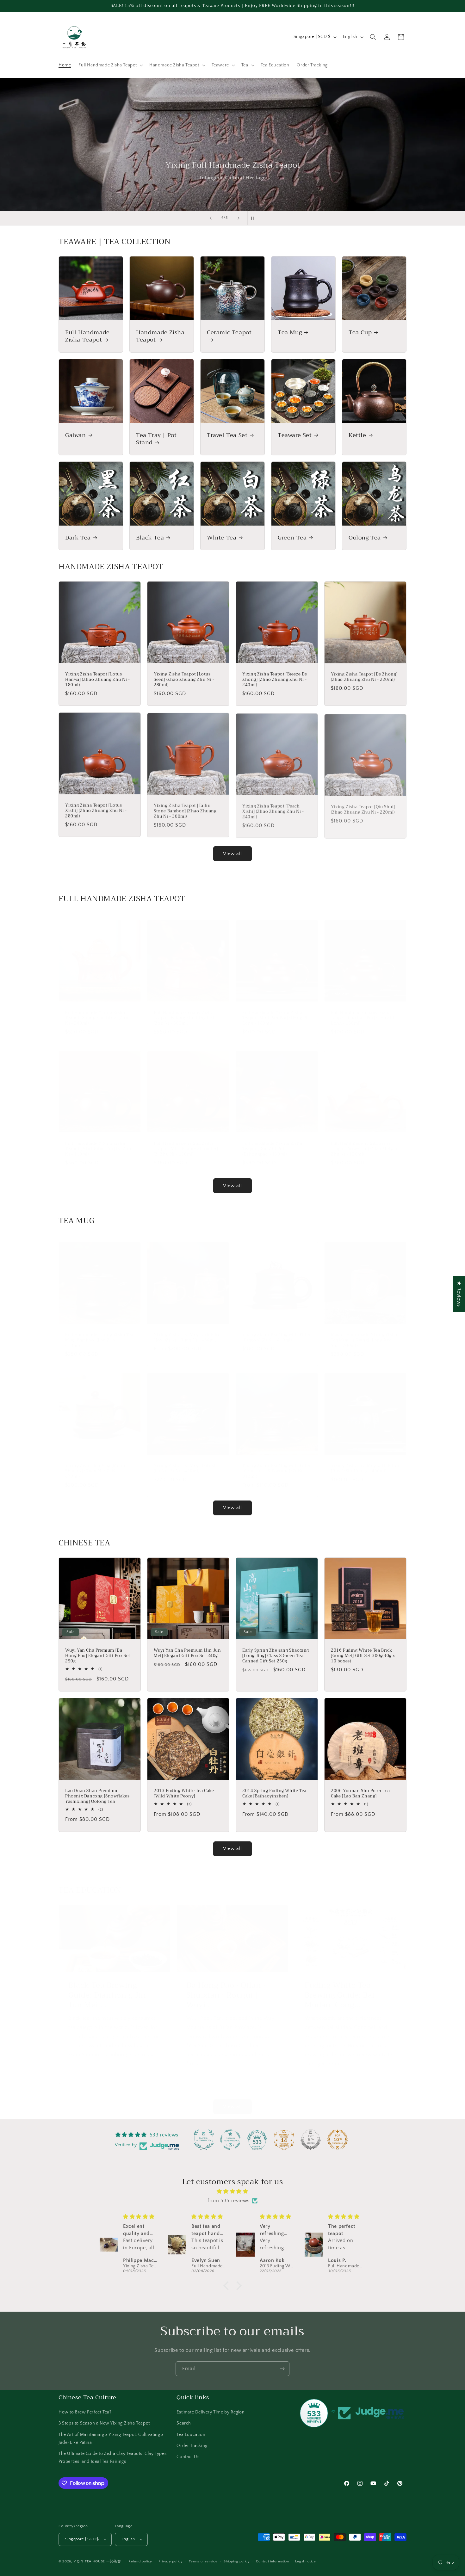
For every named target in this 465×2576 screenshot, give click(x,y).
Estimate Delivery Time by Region (211, 2412)
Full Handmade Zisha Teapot (87, 336)
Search (184, 2423)
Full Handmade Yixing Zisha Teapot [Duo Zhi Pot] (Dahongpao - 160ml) (272, 1143)
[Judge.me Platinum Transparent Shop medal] (230, 2140)
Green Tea (292, 538)
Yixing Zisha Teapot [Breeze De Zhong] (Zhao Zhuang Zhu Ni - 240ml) (275, 680)
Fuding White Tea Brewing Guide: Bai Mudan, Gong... (340, 1989)
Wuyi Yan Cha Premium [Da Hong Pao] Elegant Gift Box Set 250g (98, 1656)
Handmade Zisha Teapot (160, 336)
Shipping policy (237, 2561)
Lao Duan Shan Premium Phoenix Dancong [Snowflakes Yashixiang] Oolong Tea (97, 1796)
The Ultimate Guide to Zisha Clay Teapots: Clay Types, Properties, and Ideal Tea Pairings (113, 2458)
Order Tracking (192, 2446)
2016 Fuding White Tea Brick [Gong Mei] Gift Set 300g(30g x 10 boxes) (363, 1656)
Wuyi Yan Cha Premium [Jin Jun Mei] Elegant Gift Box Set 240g (187, 1653)
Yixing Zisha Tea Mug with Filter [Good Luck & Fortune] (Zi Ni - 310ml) (276, 1465)
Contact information (272, 2561)
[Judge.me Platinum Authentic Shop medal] (204, 2140)
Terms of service (203, 2561)
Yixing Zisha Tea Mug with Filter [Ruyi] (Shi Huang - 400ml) (365, 1462)
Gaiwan (76, 435)
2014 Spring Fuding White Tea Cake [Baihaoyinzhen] (274, 1794)
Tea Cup (360, 333)
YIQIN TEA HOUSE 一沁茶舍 (98, 2561)
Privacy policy (171, 2561)
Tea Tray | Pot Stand (156, 439)
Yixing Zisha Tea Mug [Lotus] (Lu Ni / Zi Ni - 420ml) (184, 1462)
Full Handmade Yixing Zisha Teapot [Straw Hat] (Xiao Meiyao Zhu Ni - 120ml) (364, 1143)
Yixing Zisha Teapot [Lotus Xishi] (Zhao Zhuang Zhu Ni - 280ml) (96, 811)
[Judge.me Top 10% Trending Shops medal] (338, 2140)
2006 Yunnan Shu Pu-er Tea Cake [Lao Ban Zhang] (360, 1794)
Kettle (357, 435)
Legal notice (305, 2561)
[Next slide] (239, 218)
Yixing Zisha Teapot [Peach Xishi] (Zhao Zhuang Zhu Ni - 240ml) (273, 811)
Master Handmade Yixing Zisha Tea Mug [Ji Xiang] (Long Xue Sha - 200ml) (364, 1334)
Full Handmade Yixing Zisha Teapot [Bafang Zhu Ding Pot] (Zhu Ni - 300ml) (185, 1012)
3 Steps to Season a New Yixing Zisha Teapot (104, 2423)
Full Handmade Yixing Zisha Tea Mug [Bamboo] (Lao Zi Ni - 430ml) (99, 1334)
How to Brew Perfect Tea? (85, 2412)
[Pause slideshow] (254, 218)
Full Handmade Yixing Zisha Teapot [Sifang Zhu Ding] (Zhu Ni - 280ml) (97, 1012)
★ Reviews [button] (459, 1294)
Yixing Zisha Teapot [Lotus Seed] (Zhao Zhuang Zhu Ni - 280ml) (184, 680)
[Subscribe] (282, 2369)
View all (232, 854)
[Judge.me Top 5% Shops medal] (311, 2140)
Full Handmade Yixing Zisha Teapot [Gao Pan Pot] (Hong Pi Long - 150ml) (363, 1012)
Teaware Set (295, 435)
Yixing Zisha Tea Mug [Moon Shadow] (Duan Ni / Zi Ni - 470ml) (95, 1465)
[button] (110, 65)
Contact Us (188, 2457)
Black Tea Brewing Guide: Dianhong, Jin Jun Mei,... (107, 1989)
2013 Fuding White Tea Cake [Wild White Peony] (184, 1794)
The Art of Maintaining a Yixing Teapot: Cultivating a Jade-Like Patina (111, 2439)
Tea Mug (290, 333)
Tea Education (191, 2435)
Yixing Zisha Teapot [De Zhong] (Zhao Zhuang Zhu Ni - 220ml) (364, 677)
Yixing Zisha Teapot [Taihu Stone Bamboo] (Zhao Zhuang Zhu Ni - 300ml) (185, 811)
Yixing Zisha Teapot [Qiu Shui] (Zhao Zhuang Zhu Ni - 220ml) (363, 808)
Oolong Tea (365, 538)
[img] (232, 2191)
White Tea (222, 538)
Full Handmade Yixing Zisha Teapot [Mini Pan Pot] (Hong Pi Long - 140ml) (275, 1012)
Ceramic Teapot (229, 333)
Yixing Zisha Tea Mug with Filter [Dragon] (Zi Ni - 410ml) (276, 1331)
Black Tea (150, 538)
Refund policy (140, 2561)
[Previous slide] (211, 218)
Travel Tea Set (227, 435)
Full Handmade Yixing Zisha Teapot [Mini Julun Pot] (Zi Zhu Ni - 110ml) (98, 1143)
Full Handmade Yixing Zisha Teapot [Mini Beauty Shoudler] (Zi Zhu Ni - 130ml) (186, 1143)
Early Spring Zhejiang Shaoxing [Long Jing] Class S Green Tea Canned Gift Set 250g (276, 1656)
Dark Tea (78, 538)
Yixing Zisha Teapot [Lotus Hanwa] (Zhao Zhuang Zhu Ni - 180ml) (98, 680)
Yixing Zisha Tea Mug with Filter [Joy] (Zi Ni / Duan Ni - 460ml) (188, 1331)
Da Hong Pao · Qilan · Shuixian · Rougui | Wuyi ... (226, 1989)
